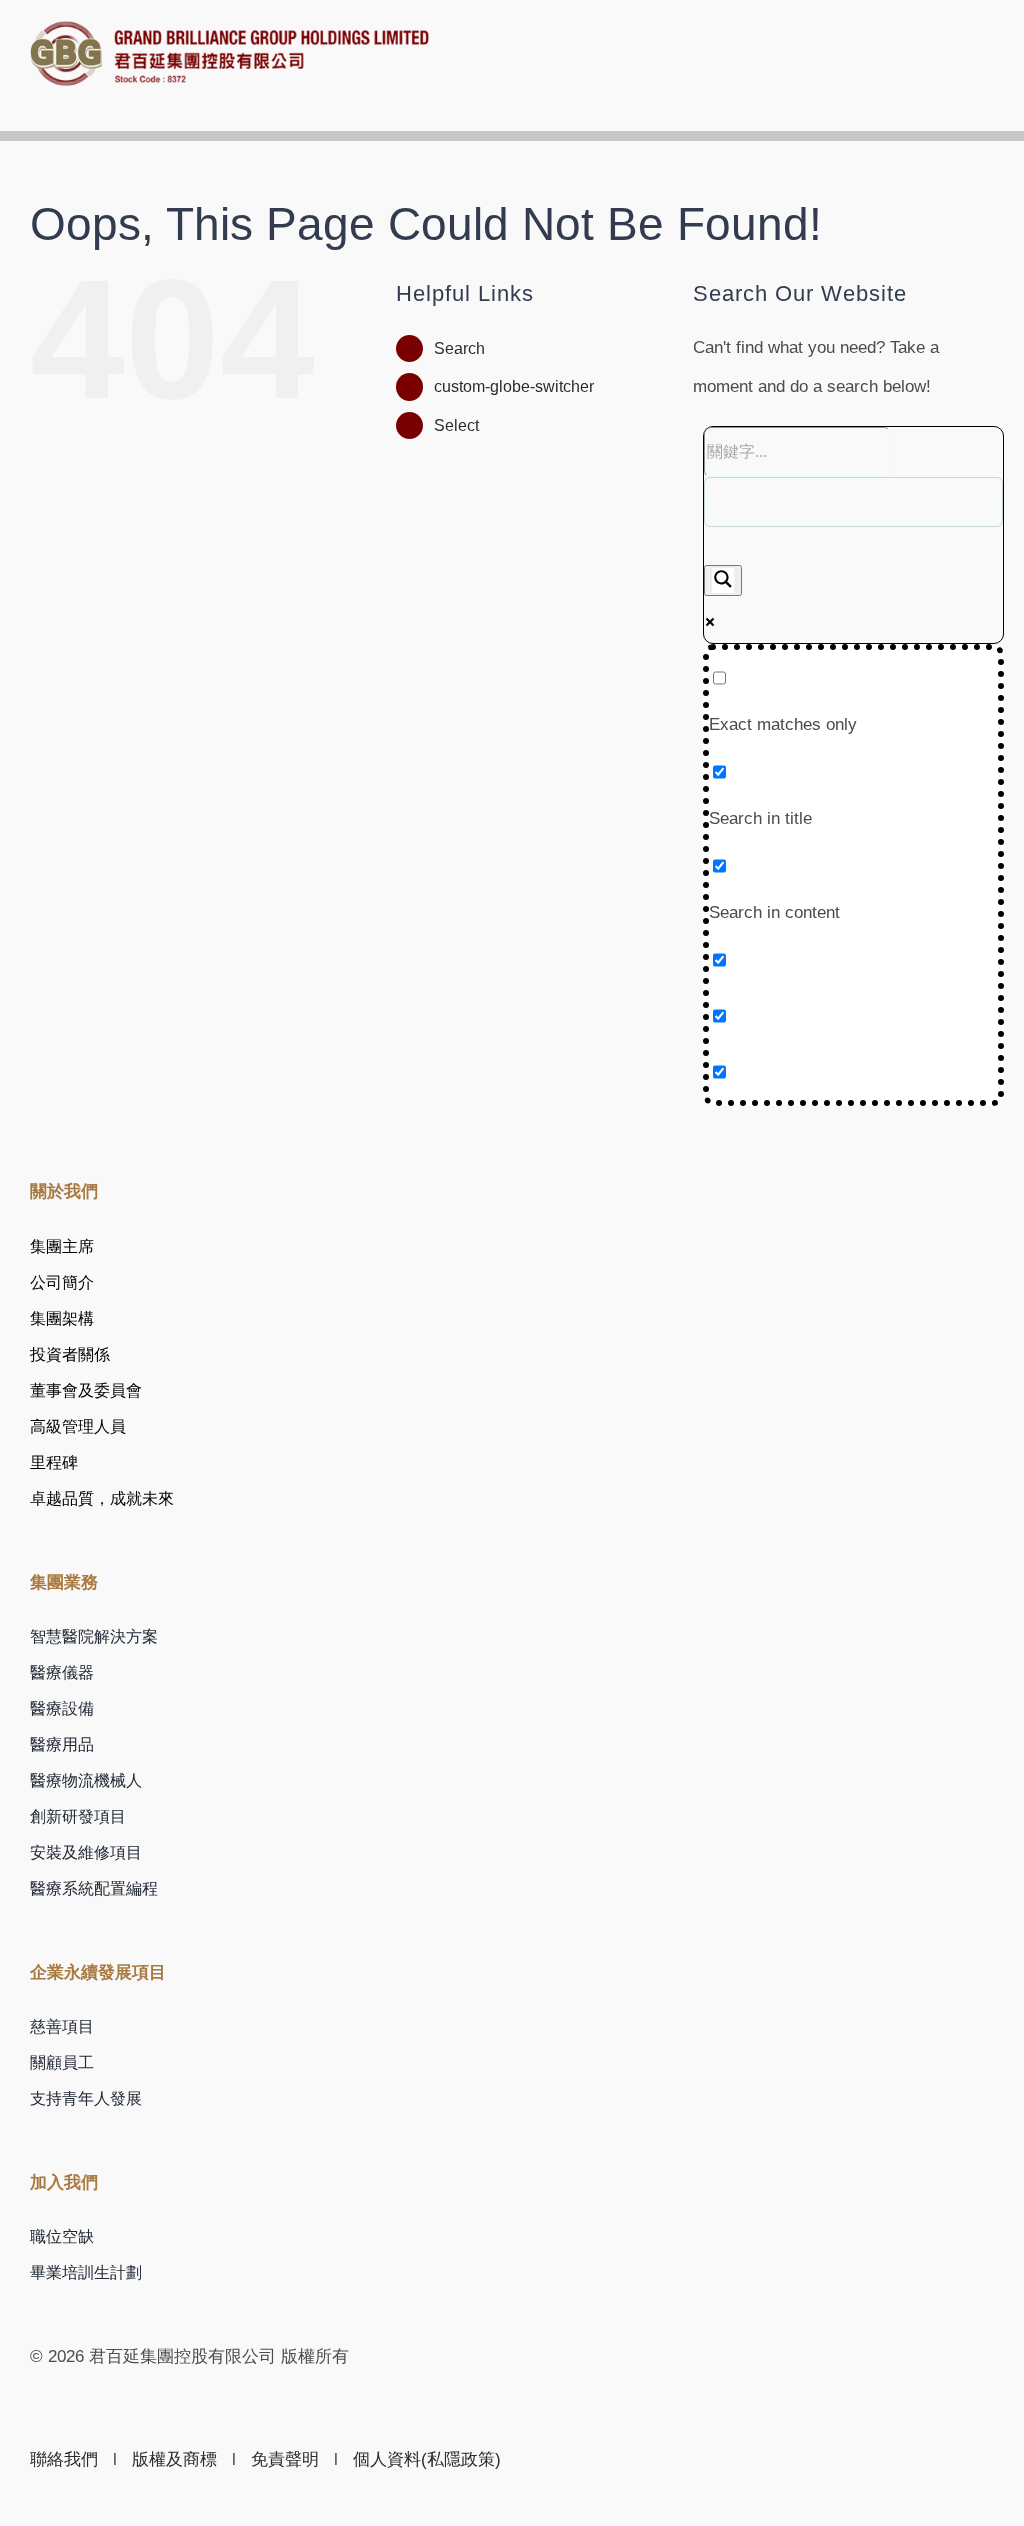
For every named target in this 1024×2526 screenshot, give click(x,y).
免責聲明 (285, 2459)
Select (456, 425)
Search (459, 348)
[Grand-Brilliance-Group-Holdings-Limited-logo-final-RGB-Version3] (230, 28)
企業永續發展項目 (98, 1972)
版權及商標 (174, 2459)
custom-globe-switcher (514, 386)
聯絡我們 (64, 2459)
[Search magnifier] (723, 580)
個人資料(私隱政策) (427, 2459)
